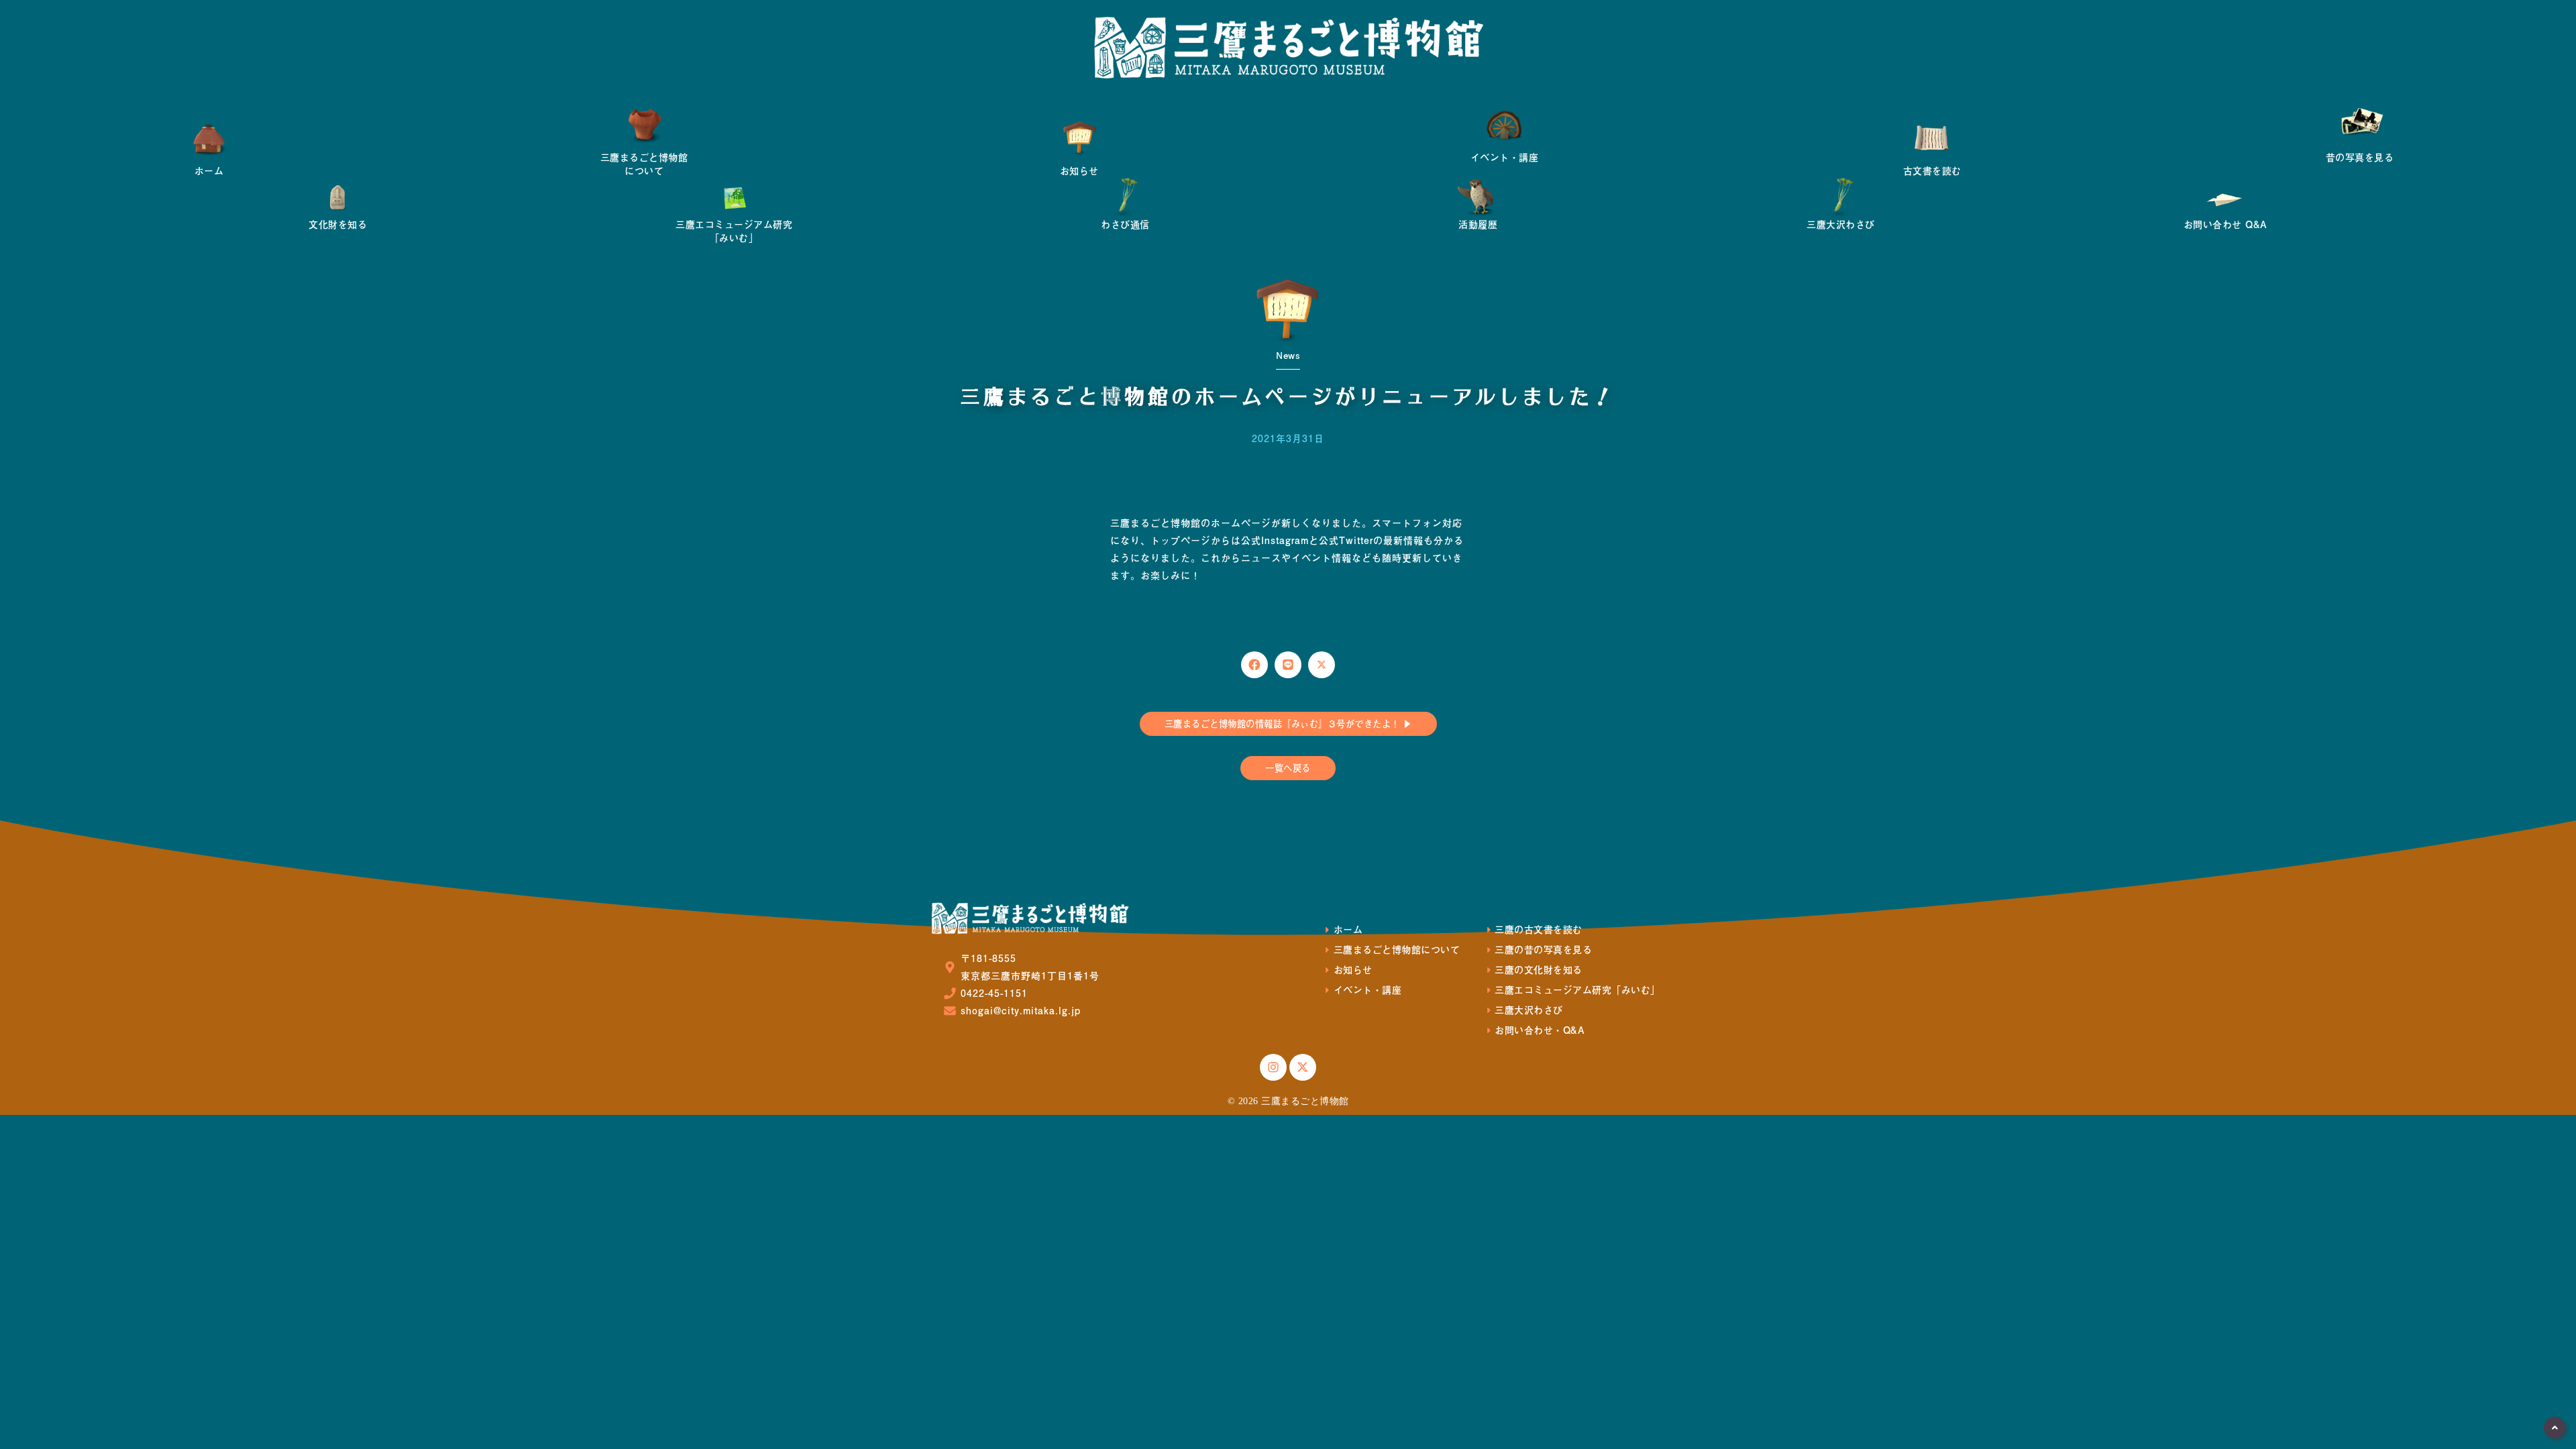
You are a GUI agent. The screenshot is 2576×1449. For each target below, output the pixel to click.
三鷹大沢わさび (1529, 1010)
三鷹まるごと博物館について (1397, 950)
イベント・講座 (1367, 990)
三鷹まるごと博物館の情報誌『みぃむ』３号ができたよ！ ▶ (1288, 723)
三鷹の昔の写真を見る (1543, 950)
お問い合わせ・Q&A (1540, 1030)
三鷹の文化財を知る (1539, 970)
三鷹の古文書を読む (1539, 929)
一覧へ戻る (1288, 768)
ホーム (1348, 929)
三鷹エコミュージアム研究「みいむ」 (1577, 990)
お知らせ (1353, 970)
